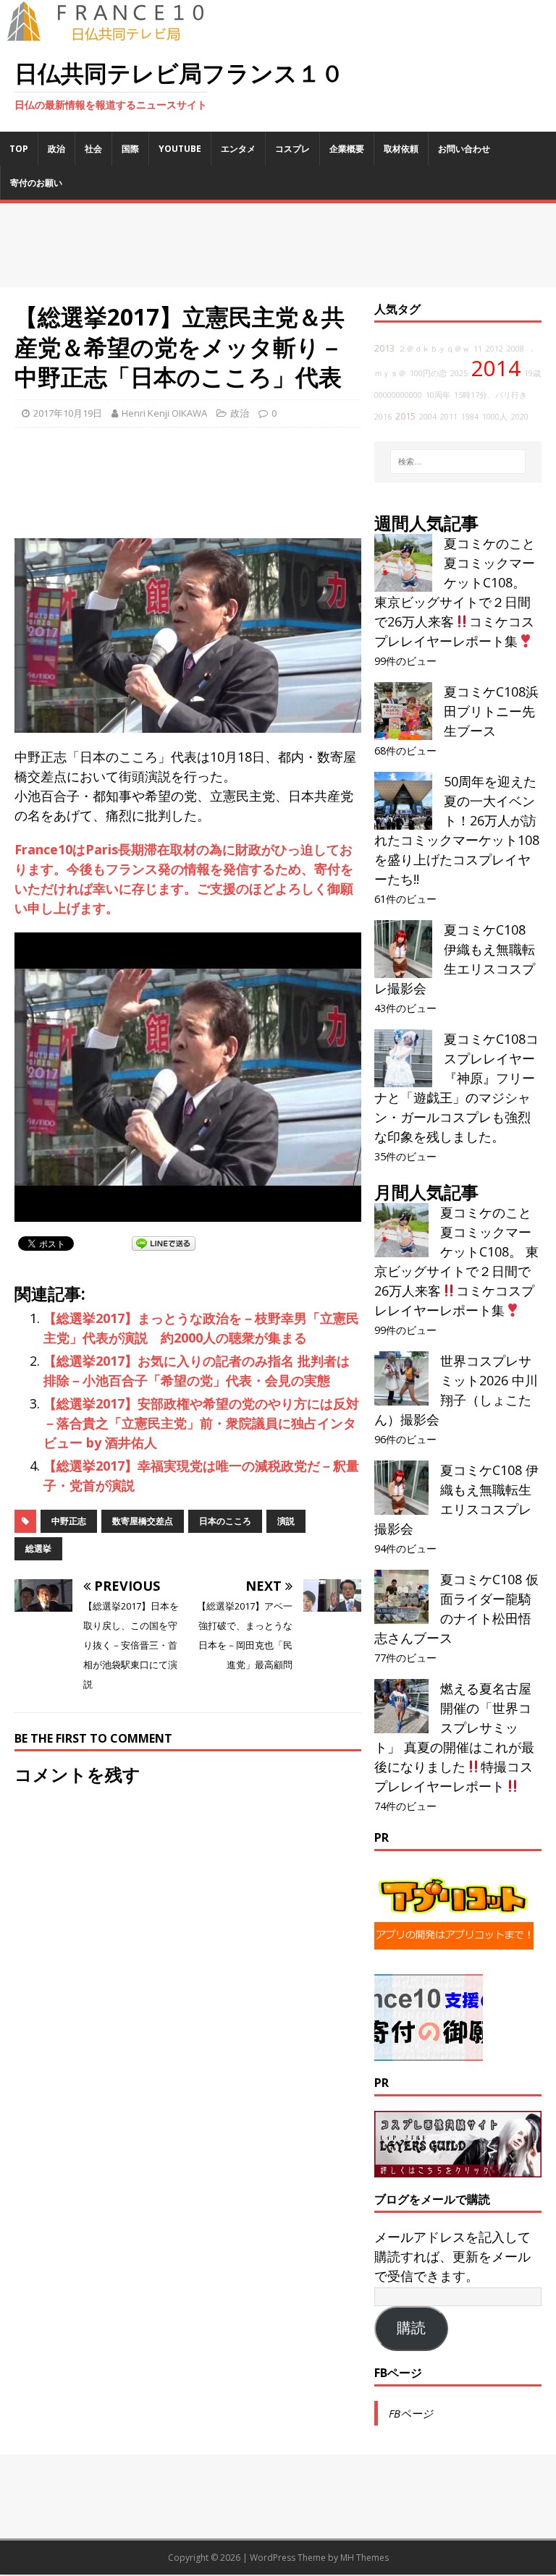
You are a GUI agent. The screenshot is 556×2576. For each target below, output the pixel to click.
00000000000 (398, 395)
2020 (520, 417)
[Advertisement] (278, 245)
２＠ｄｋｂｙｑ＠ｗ (434, 349)
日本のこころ (225, 1521)
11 (478, 349)
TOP (19, 149)
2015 (405, 416)
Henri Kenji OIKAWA (164, 413)
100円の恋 (428, 373)
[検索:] (458, 462)
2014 (496, 368)
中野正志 (69, 1521)
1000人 (495, 417)
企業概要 (347, 149)
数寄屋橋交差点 (143, 1521)
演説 (286, 1521)
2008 (515, 349)
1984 (470, 417)
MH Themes (365, 2558)
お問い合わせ (464, 149)
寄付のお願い (36, 183)
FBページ (398, 2373)
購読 (411, 2328)
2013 (384, 348)
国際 (130, 149)
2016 (383, 417)
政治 (56, 149)
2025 (459, 373)
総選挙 (38, 1548)
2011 (449, 417)
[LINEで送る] (164, 1243)
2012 (494, 349)
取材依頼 (401, 149)
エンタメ (238, 149)
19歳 (532, 373)
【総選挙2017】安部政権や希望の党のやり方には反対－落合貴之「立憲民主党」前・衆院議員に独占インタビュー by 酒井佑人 (201, 1423)
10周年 (438, 395)
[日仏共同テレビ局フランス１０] (116, 33)
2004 (428, 417)
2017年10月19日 (68, 413)
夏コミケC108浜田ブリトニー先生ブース (491, 711)
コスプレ (292, 149)
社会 (93, 149)
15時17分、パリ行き (490, 395)
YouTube (180, 149)
